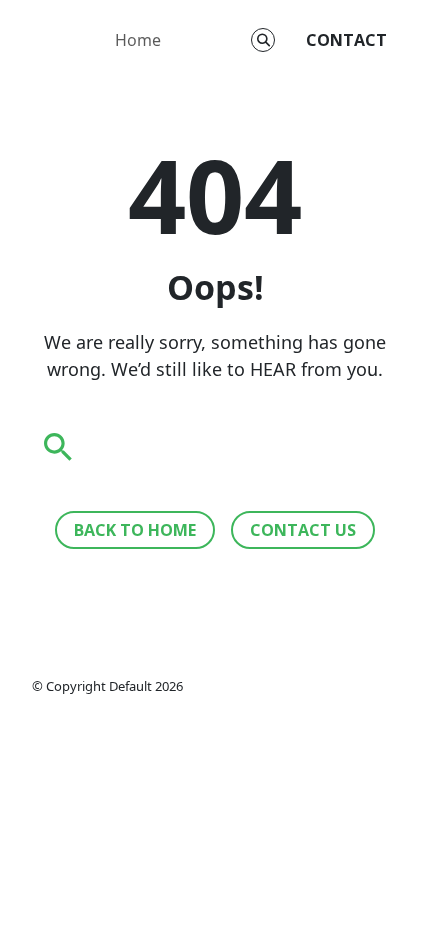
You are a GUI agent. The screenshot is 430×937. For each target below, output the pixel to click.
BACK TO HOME (135, 530)
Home (138, 40)
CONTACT (346, 40)
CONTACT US (303, 530)
